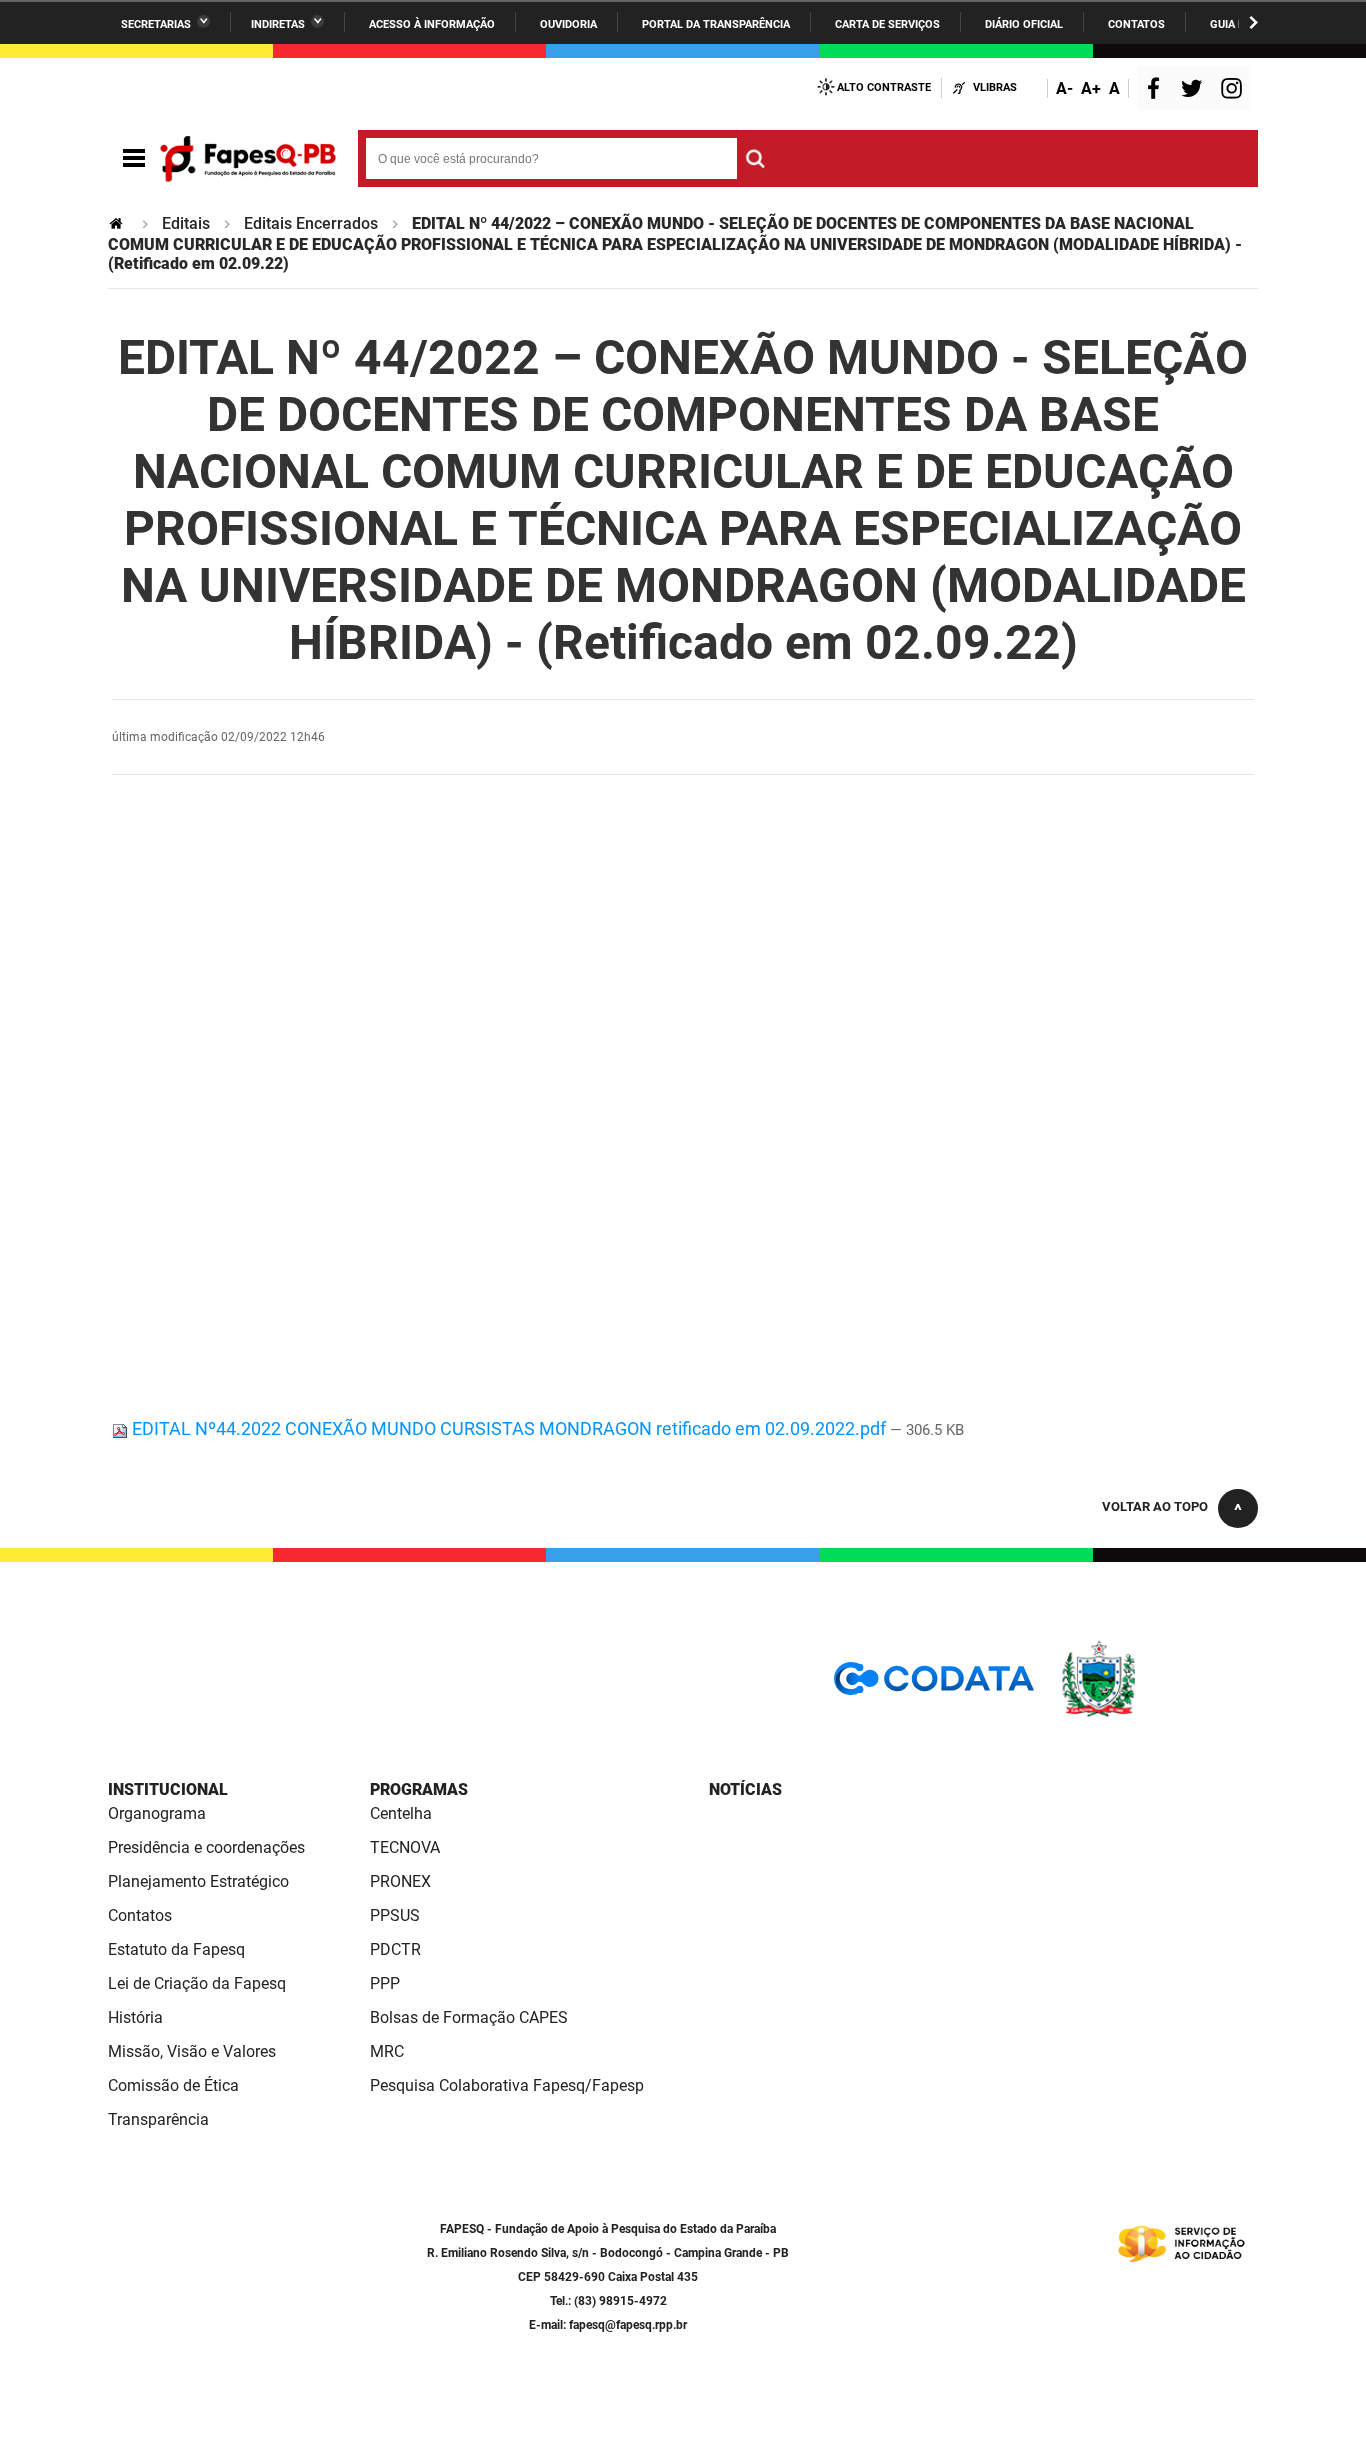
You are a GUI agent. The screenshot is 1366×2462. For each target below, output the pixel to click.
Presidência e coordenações (206, 1847)
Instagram (1234, 90)
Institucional (168, 1789)
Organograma (157, 1813)
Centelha (401, 1813)
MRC (387, 2051)
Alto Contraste (884, 87)
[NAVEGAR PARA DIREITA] (1253, 22)
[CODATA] (934, 1685)
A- (1064, 88)
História (135, 2017)
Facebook (1158, 90)
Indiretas (278, 24)
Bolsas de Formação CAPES (469, 2017)
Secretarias (156, 24)
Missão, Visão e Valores (192, 2051)
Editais (186, 223)
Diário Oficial (1024, 24)
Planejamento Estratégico (198, 1881)
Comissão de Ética (173, 2085)
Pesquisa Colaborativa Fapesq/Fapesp (507, 2085)
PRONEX (400, 1881)
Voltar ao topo (1155, 1506)
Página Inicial (118, 223)
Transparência (158, 2119)
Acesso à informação (432, 24)
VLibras (995, 87)
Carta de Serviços (887, 24)
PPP (385, 1983)
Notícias (745, 1789)
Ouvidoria (568, 24)
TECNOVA (405, 1847)
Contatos (1136, 24)
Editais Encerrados (311, 223)
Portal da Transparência (716, 24)
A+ (1091, 88)
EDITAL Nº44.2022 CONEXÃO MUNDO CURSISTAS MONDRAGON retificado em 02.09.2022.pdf (509, 1428)
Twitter (1195, 90)
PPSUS (395, 1915)
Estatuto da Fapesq (176, 1949)
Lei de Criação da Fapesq (197, 1983)
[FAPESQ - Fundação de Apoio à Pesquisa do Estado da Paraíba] (248, 159)
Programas (419, 1789)
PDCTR (395, 1949)
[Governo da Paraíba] (1158, 1713)
